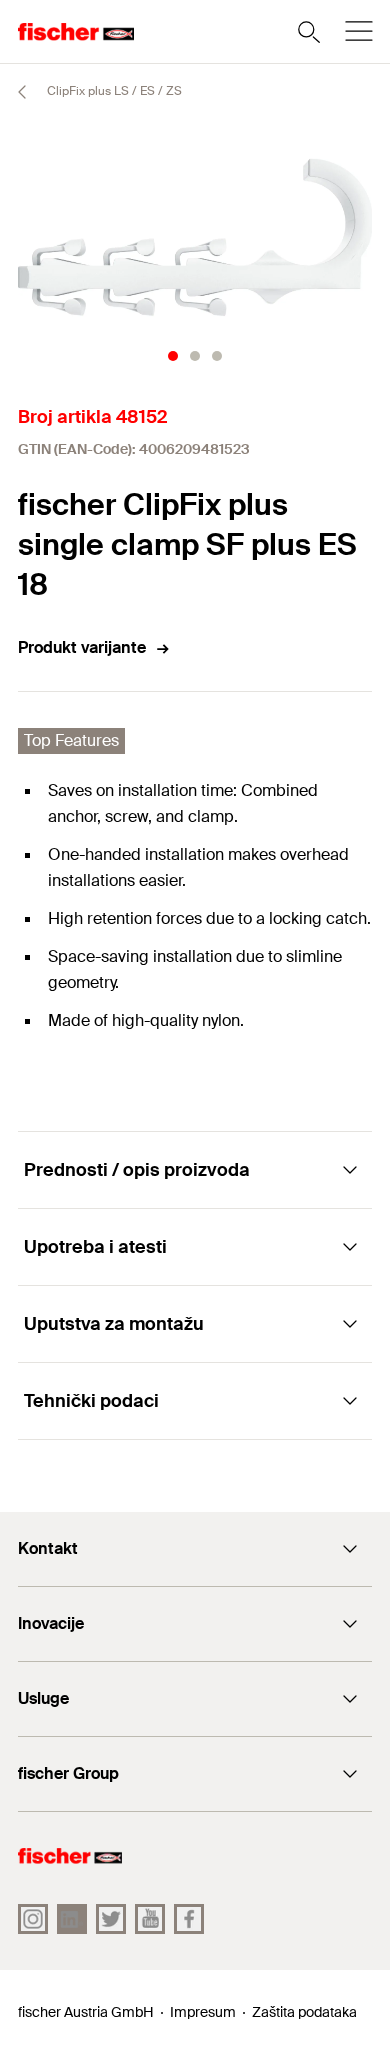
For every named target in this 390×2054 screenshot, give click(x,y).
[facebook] (189, 1919)
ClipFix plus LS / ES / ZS (113, 91)
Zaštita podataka (304, 2012)
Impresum (203, 2012)
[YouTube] (150, 1919)
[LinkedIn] (72, 1919)
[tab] (173, 356)
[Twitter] (111, 1919)
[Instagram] (33, 1919)
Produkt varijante (82, 647)
